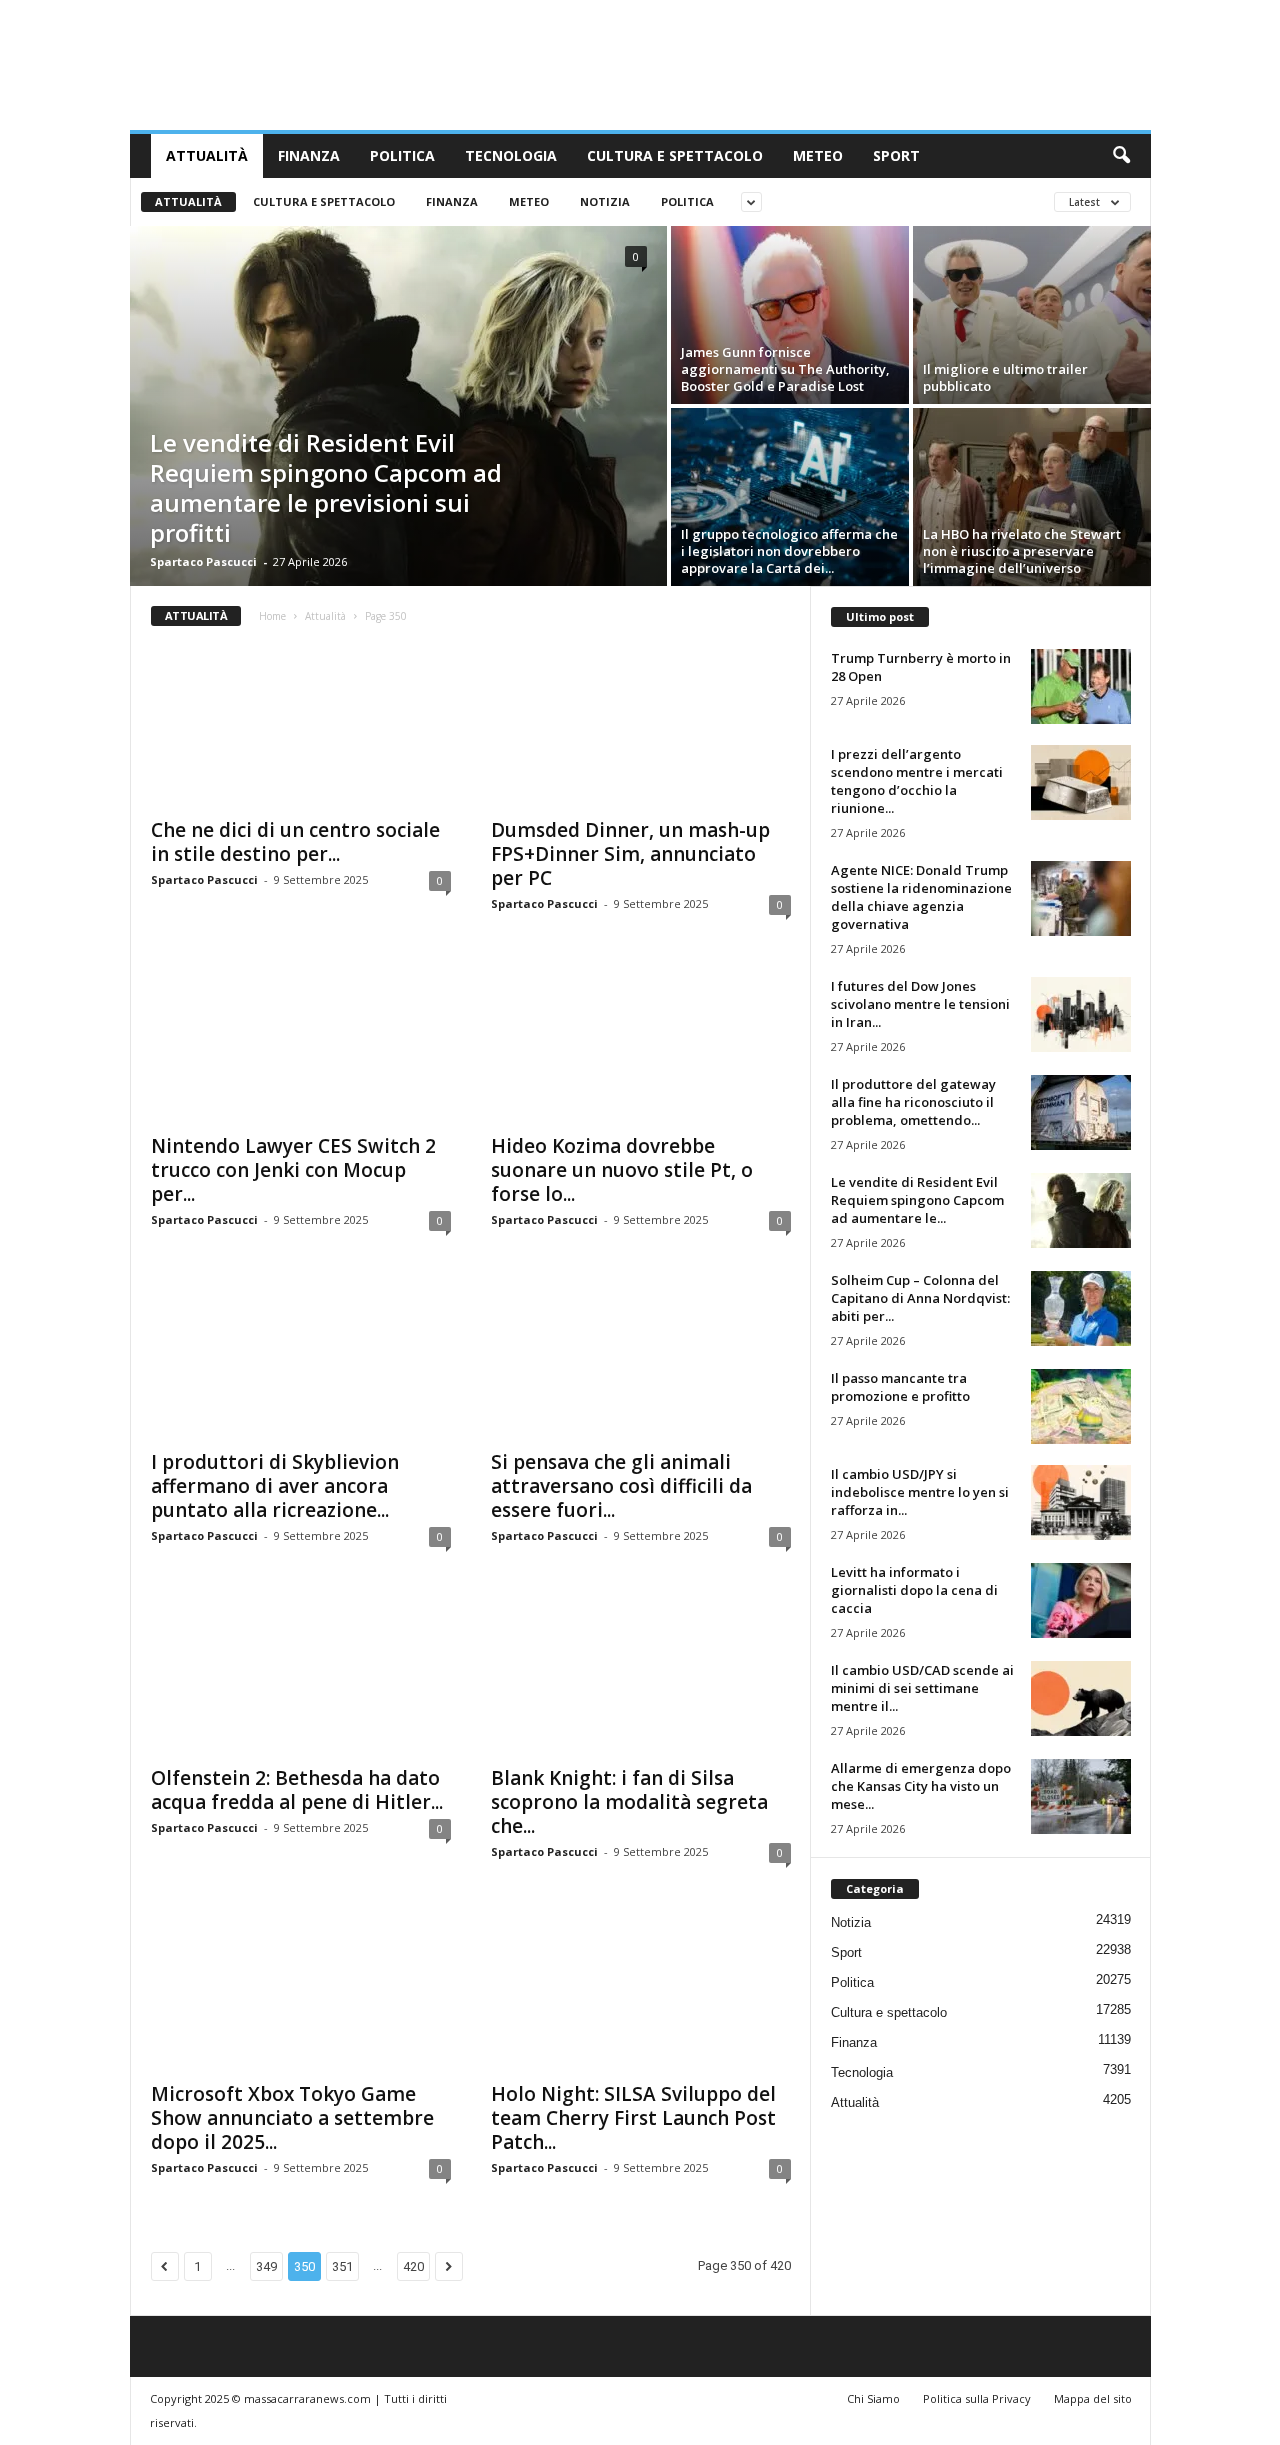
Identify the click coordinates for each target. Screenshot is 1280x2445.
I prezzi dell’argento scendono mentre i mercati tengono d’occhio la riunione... (917, 781)
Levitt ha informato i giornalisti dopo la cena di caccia (914, 1590)
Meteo (818, 155)
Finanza (309, 155)
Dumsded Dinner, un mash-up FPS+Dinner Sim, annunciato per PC (630, 854)
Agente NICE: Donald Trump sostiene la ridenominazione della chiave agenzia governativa (921, 897)
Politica (402, 155)
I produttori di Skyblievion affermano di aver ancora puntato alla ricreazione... (275, 1486)
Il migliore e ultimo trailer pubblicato (1005, 377)
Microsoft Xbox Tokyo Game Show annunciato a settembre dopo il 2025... (292, 2118)
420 (413, 2266)
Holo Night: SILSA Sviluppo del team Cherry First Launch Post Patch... (633, 2118)
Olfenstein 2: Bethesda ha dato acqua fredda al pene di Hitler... (297, 1790)
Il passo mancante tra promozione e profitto (900, 1387)
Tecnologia (511, 155)
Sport (896, 155)
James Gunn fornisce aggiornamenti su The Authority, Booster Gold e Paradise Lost (785, 369)
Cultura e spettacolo (675, 155)
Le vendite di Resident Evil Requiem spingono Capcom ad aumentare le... (917, 1200)
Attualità (207, 155)
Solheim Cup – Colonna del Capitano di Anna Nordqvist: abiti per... (920, 1298)
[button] (1121, 156)
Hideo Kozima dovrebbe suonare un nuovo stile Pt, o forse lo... (622, 1170)
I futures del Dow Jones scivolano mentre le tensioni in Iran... (920, 1004)
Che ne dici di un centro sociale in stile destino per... (295, 842)
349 (266, 2266)
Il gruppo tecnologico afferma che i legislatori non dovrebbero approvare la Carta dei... (789, 551)
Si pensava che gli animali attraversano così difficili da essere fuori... (621, 1486)
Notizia (605, 201)
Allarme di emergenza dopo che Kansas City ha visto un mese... (921, 1786)
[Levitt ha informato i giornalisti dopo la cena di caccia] (1081, 1600)
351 (342, 2266)
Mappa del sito (1093, 2398)
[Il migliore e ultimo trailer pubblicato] (1032, 315)
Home (272, 616)
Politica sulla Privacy (977, 2398)
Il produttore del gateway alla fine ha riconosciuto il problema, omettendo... (913, 1102)
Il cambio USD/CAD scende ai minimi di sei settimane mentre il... (922, 1688)
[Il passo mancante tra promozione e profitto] (1081, 1406)
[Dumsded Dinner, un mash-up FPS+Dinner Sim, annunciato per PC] (641, 726)
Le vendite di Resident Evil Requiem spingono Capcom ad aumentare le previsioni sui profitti (326, 487)
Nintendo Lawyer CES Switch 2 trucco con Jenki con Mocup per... (293, 1170)
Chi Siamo (873, 2398)
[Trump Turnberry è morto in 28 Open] (1081, 686)
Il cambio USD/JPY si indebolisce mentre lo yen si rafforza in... (920, 1492)
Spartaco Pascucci (203, 561)
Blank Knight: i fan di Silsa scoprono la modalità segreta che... (629, 1802)
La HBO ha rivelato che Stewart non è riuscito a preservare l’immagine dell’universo (1022, 551)
